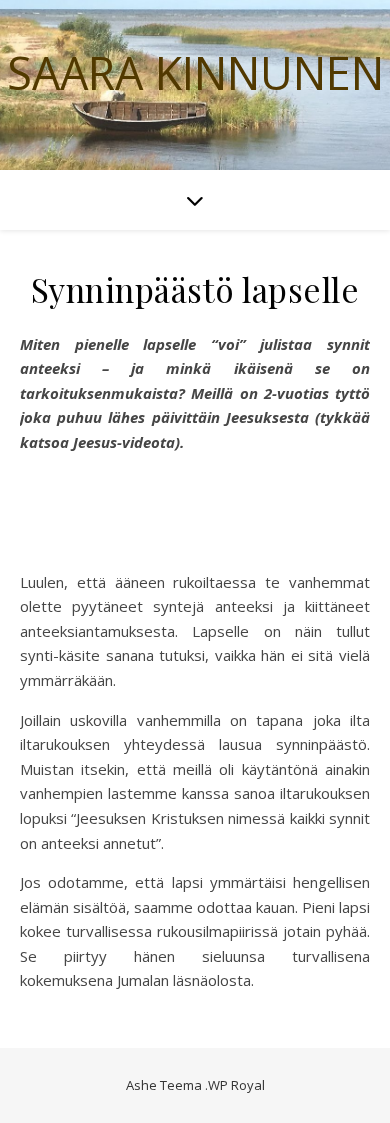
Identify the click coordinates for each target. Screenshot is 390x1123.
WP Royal (236, 1085)
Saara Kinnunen (195, 72)
